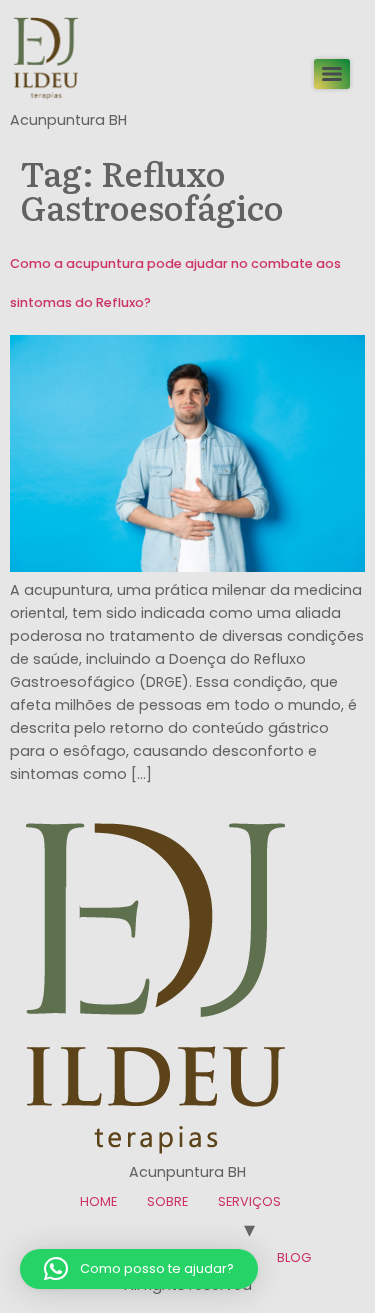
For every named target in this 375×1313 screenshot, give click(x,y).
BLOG (294, 1257)
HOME (98, 1201)
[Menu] (332, 74)
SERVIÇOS (249, 1201)
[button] (139, 1269)
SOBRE (167, 1201)
